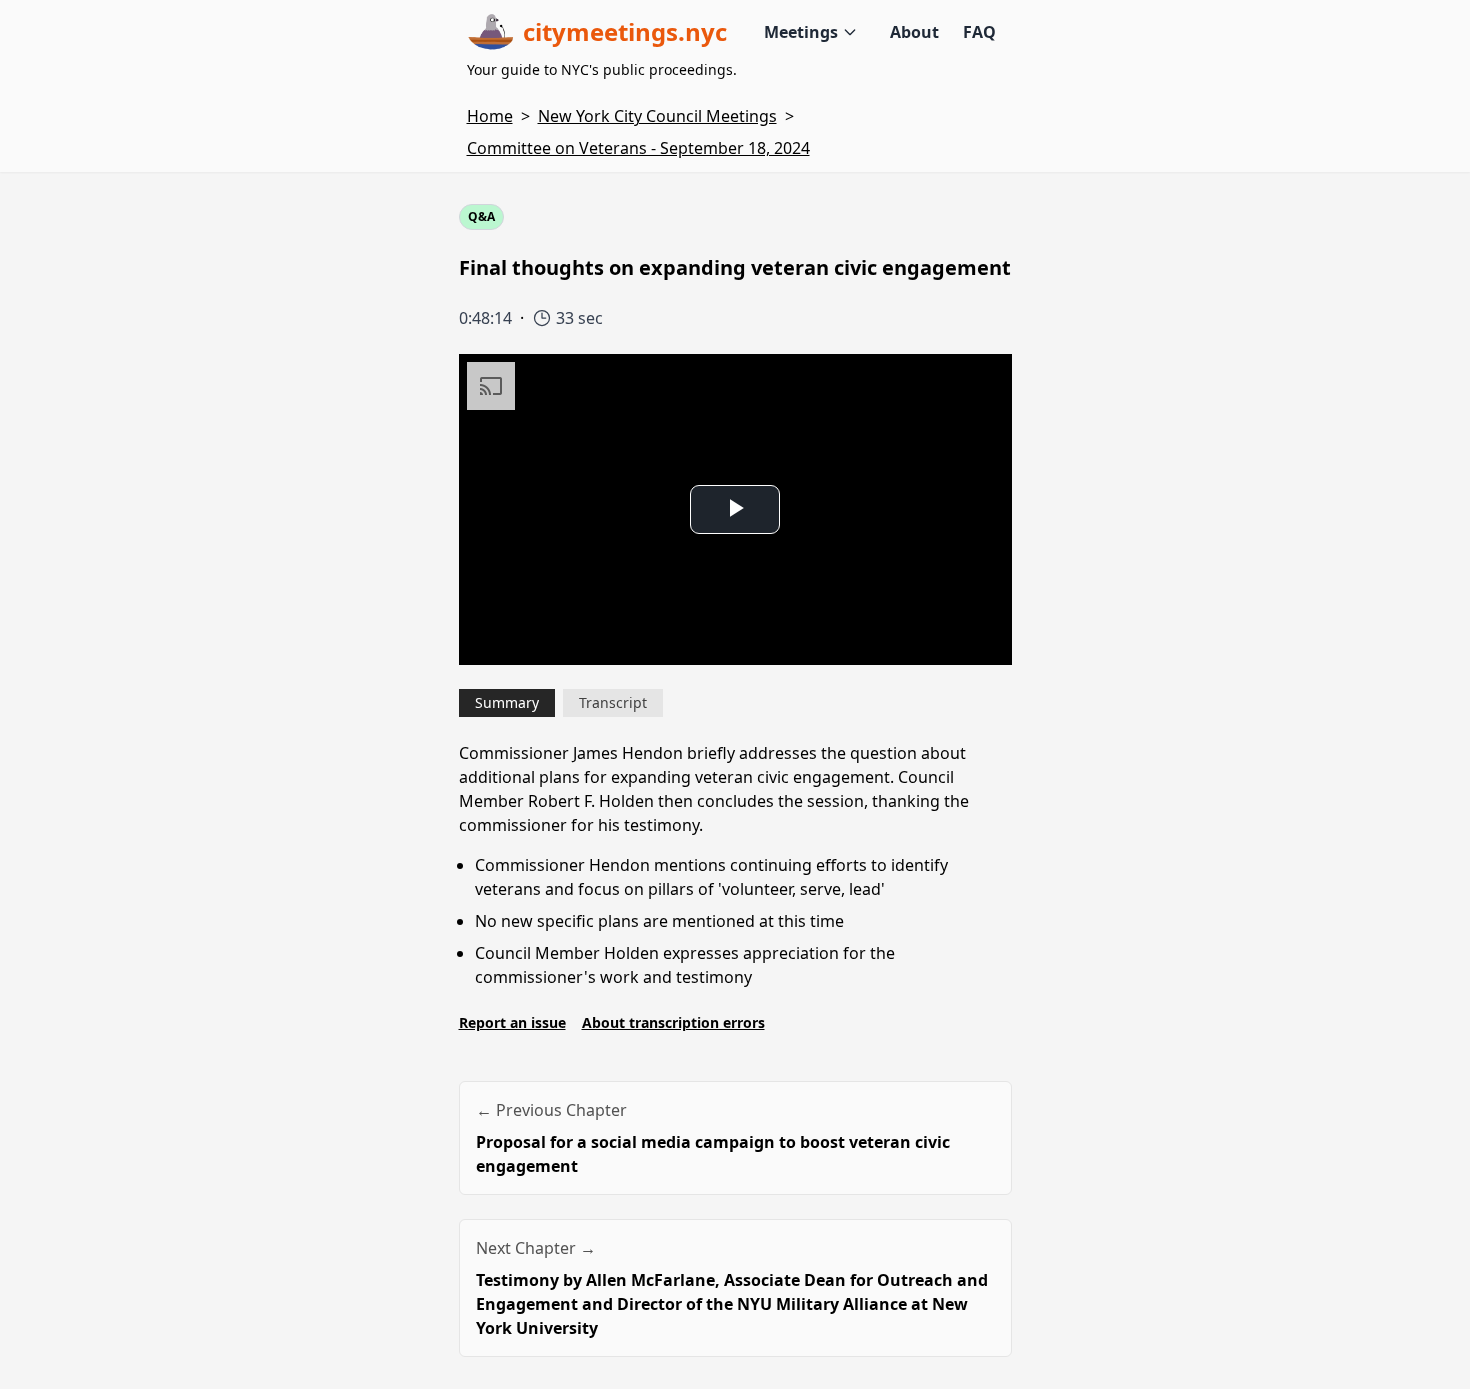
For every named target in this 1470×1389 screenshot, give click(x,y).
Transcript (613, 702)
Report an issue (512, 1022)
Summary (507, 702)
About (914, 32)
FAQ (979, 32)
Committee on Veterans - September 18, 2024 (638, 148)
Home (490, 116)
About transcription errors (673, 1022)
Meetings (801, 32)
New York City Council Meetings (657, 116)
